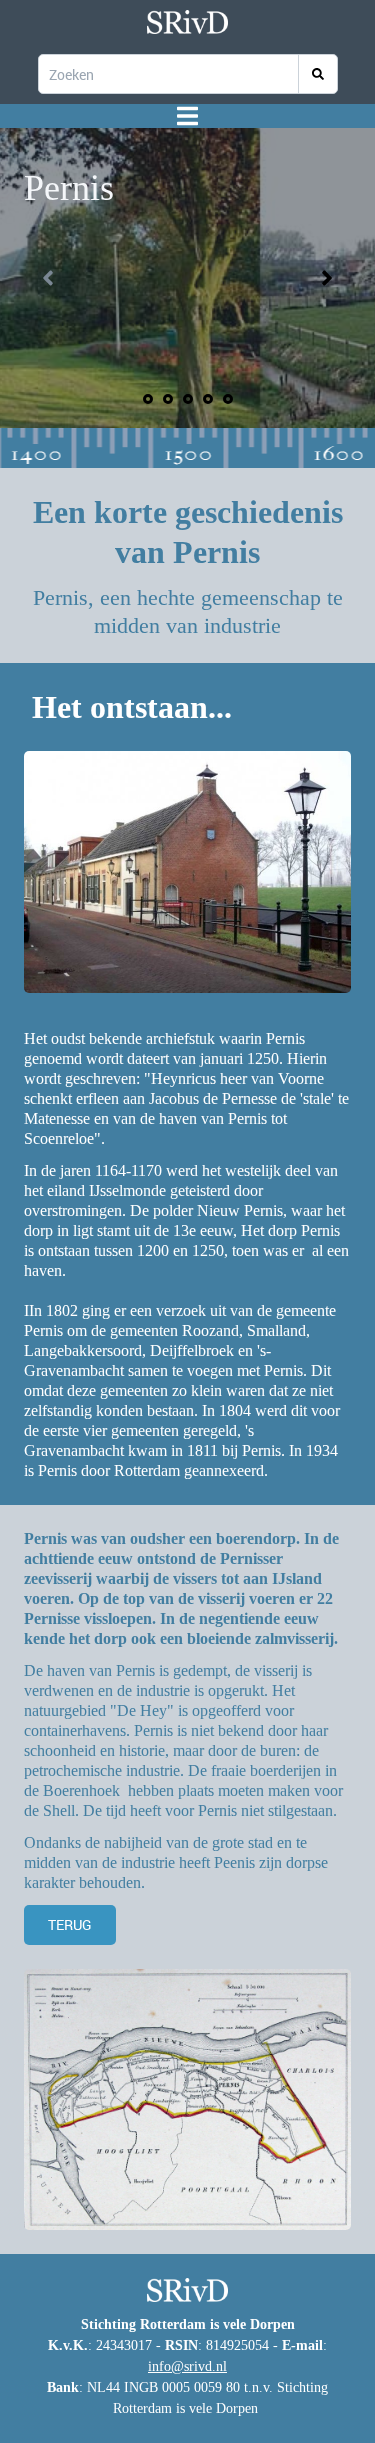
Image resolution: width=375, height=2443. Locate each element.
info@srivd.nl (187, 2366)
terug (70, 1924)
